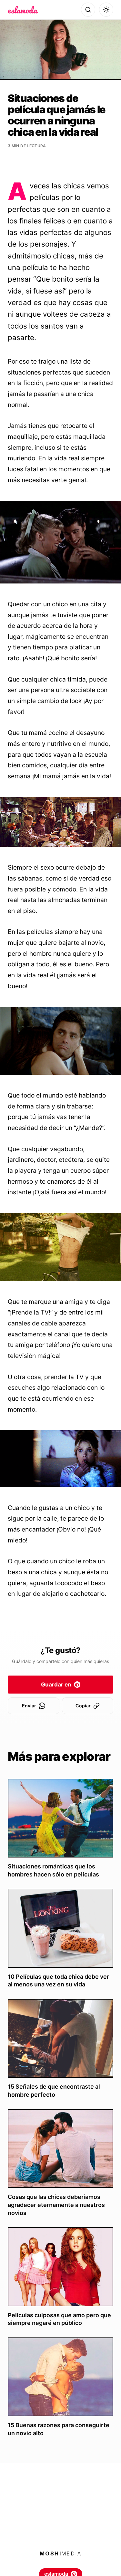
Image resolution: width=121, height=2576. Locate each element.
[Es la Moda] (23, 10)
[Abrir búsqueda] (88, 10)
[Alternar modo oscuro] (106, 10)
